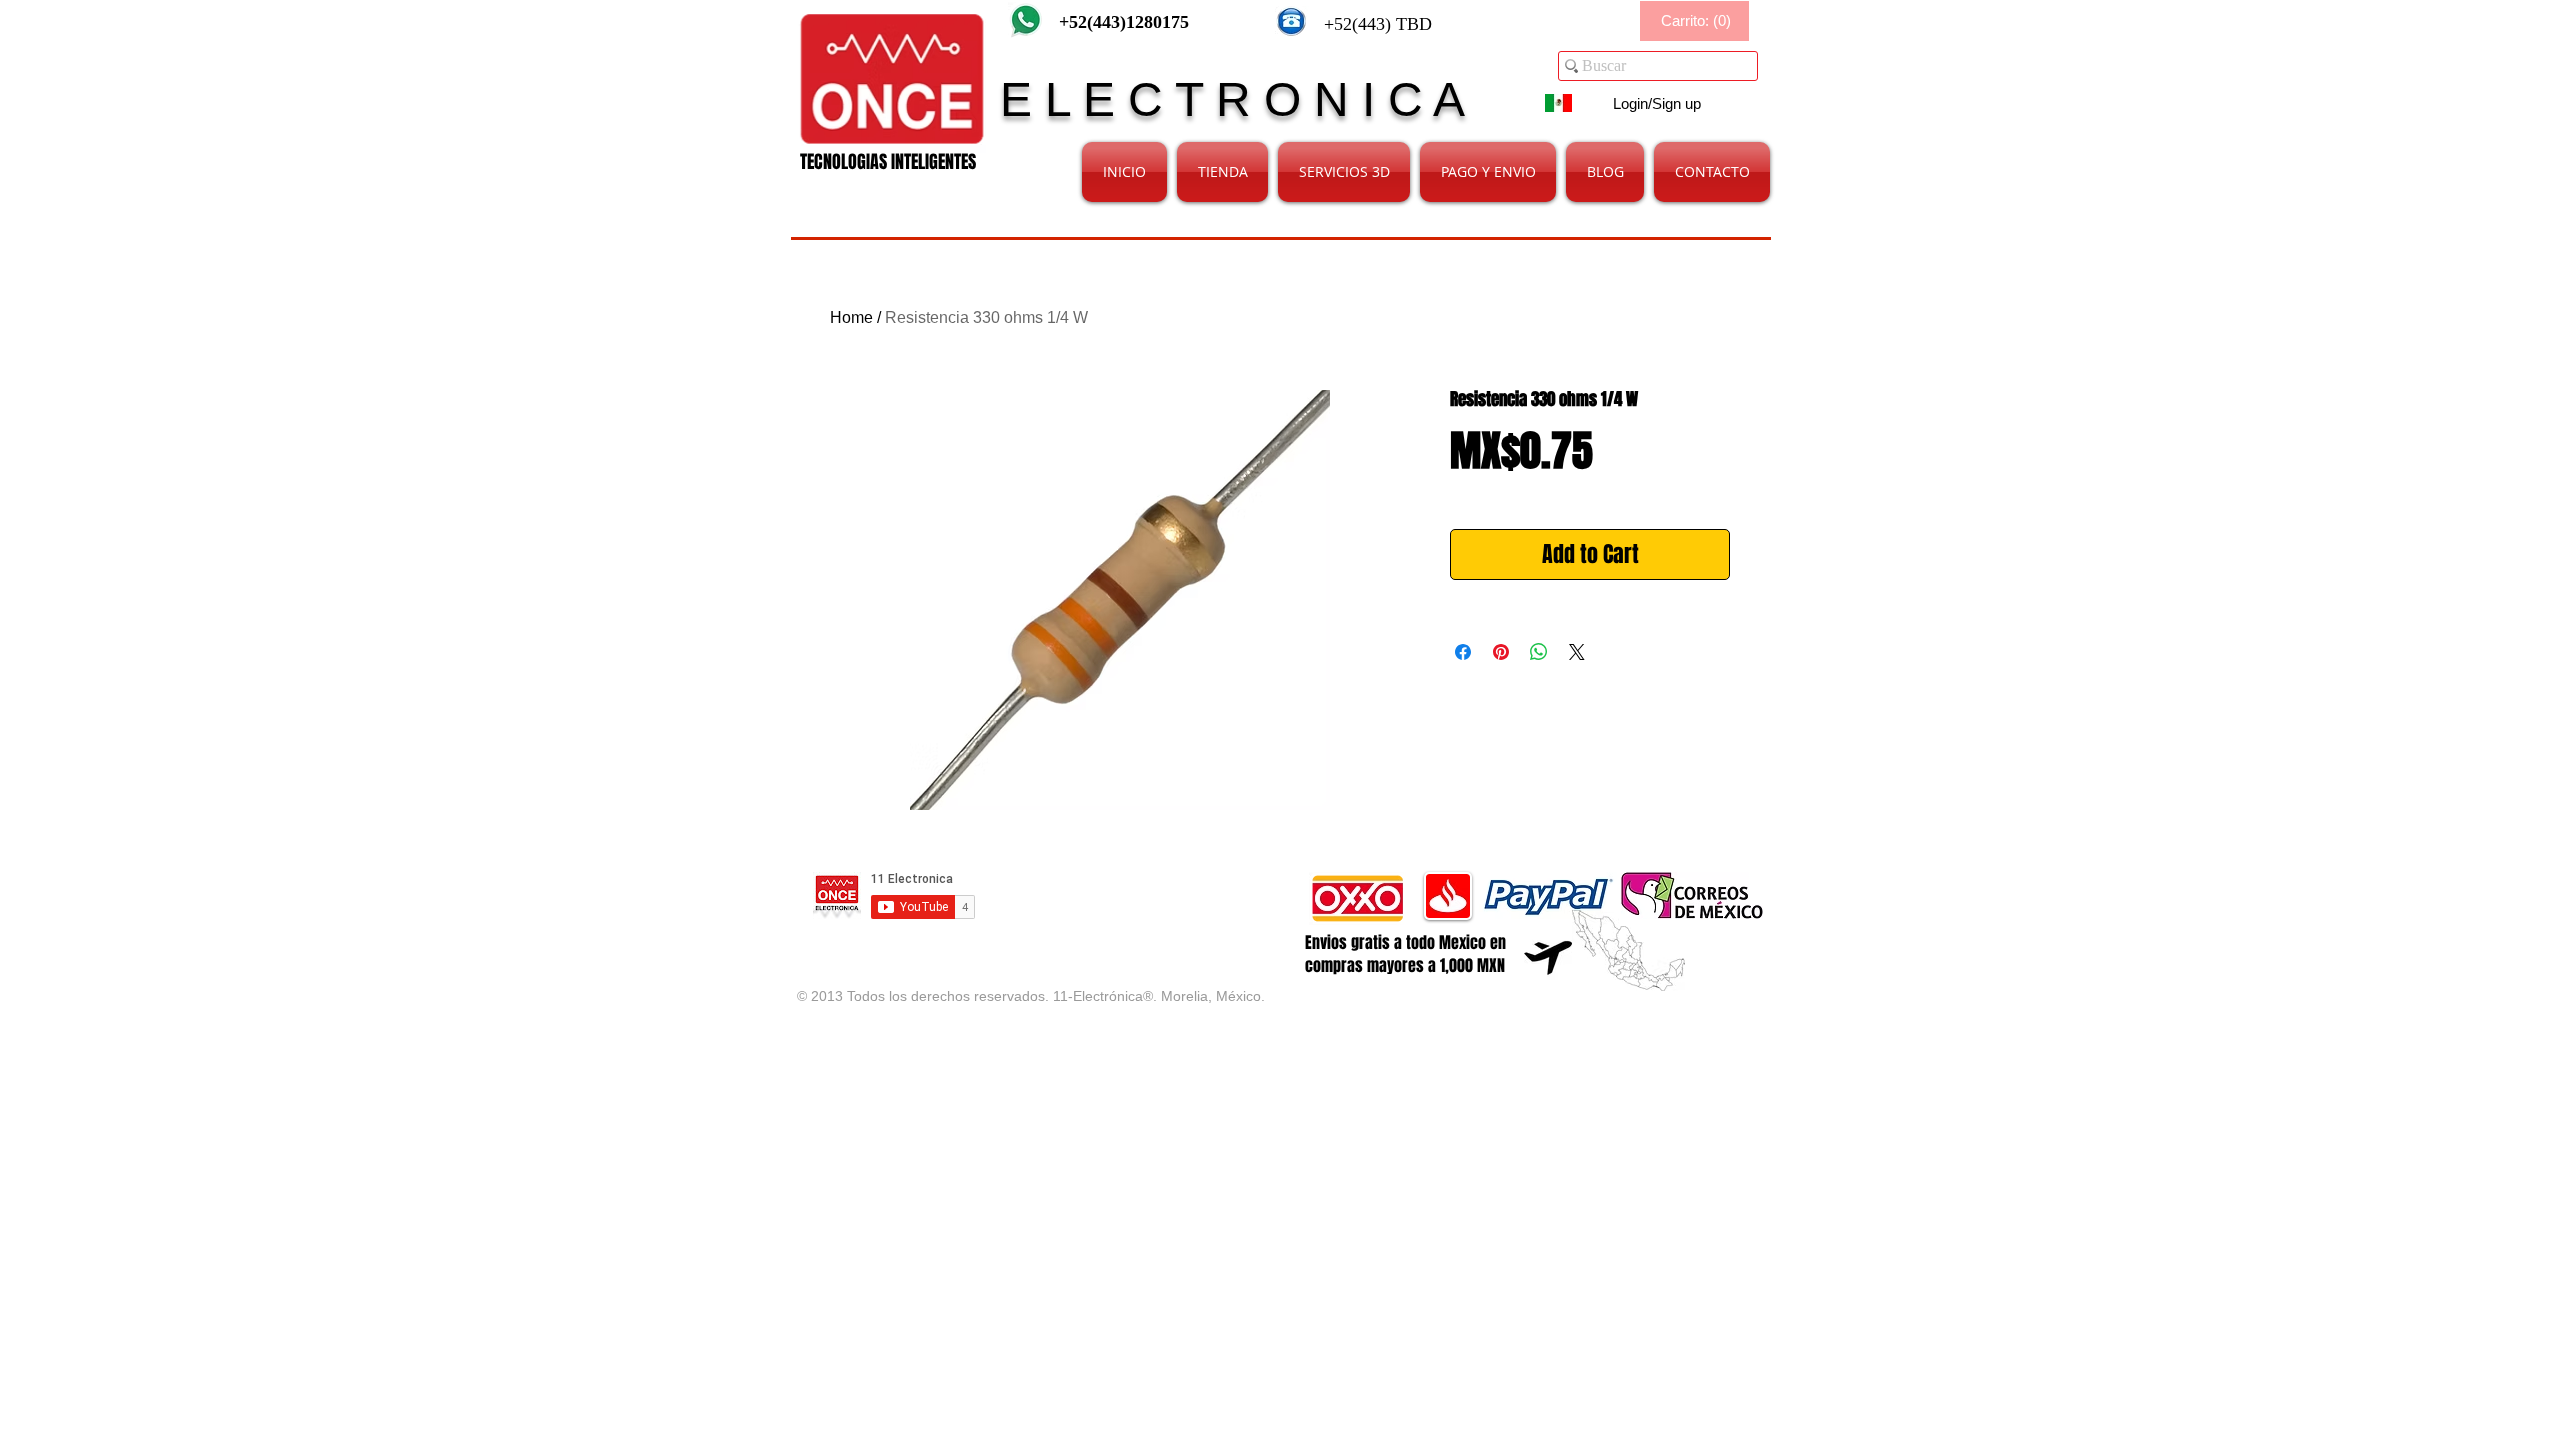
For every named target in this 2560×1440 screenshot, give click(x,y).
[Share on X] (1577, 652)
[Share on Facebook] (1463, 652)
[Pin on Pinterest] (1501, 652)
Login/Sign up (1657, 103)
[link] (1696, 21)
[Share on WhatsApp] (1539, 652)
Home (851, 317)
